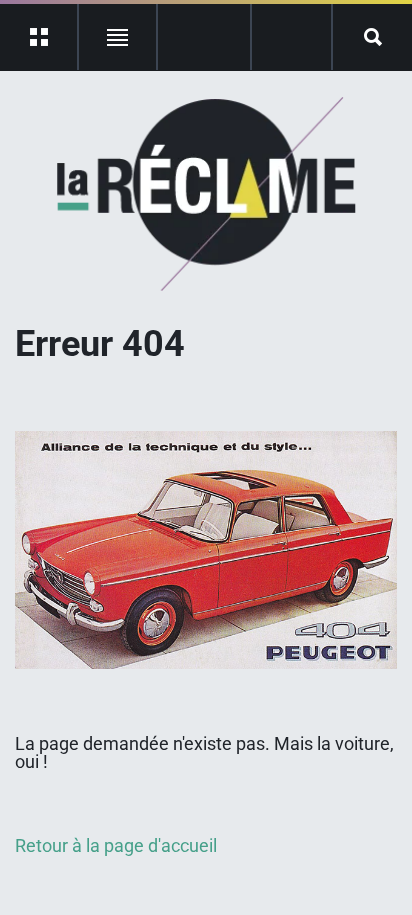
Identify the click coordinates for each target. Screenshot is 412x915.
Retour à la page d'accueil (116, 845)
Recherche (372, 37)
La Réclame (206, 194)
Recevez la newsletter (291, 37)
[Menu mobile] (39, 37)
